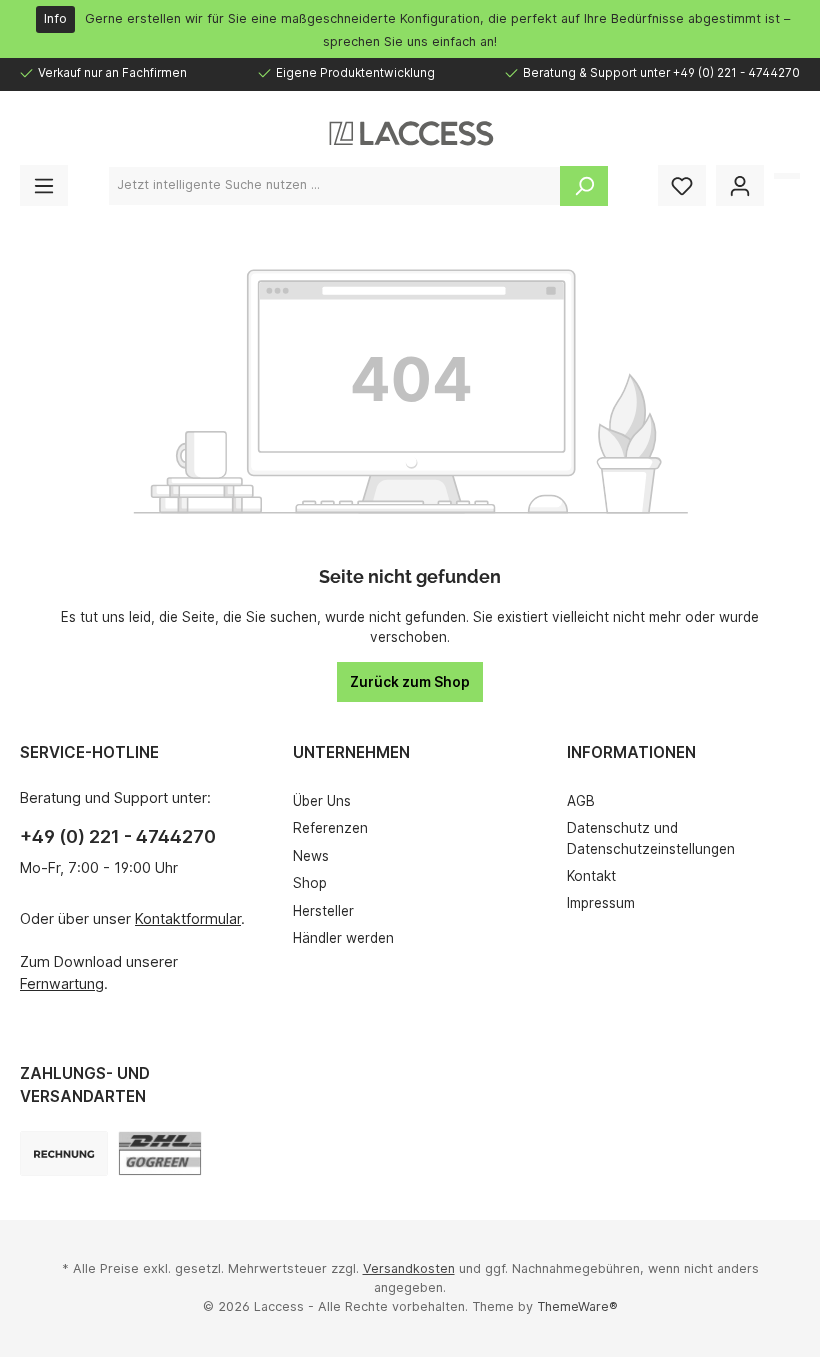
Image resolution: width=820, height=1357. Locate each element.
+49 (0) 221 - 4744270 (118, 836)
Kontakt (591, 876)
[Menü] (44, 185)
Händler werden (343, 938)
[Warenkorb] (787, 176)
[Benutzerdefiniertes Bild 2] (64, 1153)
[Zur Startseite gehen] (410, 133)
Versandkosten (409, 1268)
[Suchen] (584, 186)
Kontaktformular (188, 918)
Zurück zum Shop (410, 682)
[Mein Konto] (740, 185)
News (311, 856)
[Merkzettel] (682, 185)
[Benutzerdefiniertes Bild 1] (160, 1153)
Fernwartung (62, 983)
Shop (310, 883)
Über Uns (322, 801)
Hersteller (323, 911)
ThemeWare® (577, 1306)
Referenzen (330, 828)
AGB (581, 801)
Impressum (601, 903)
